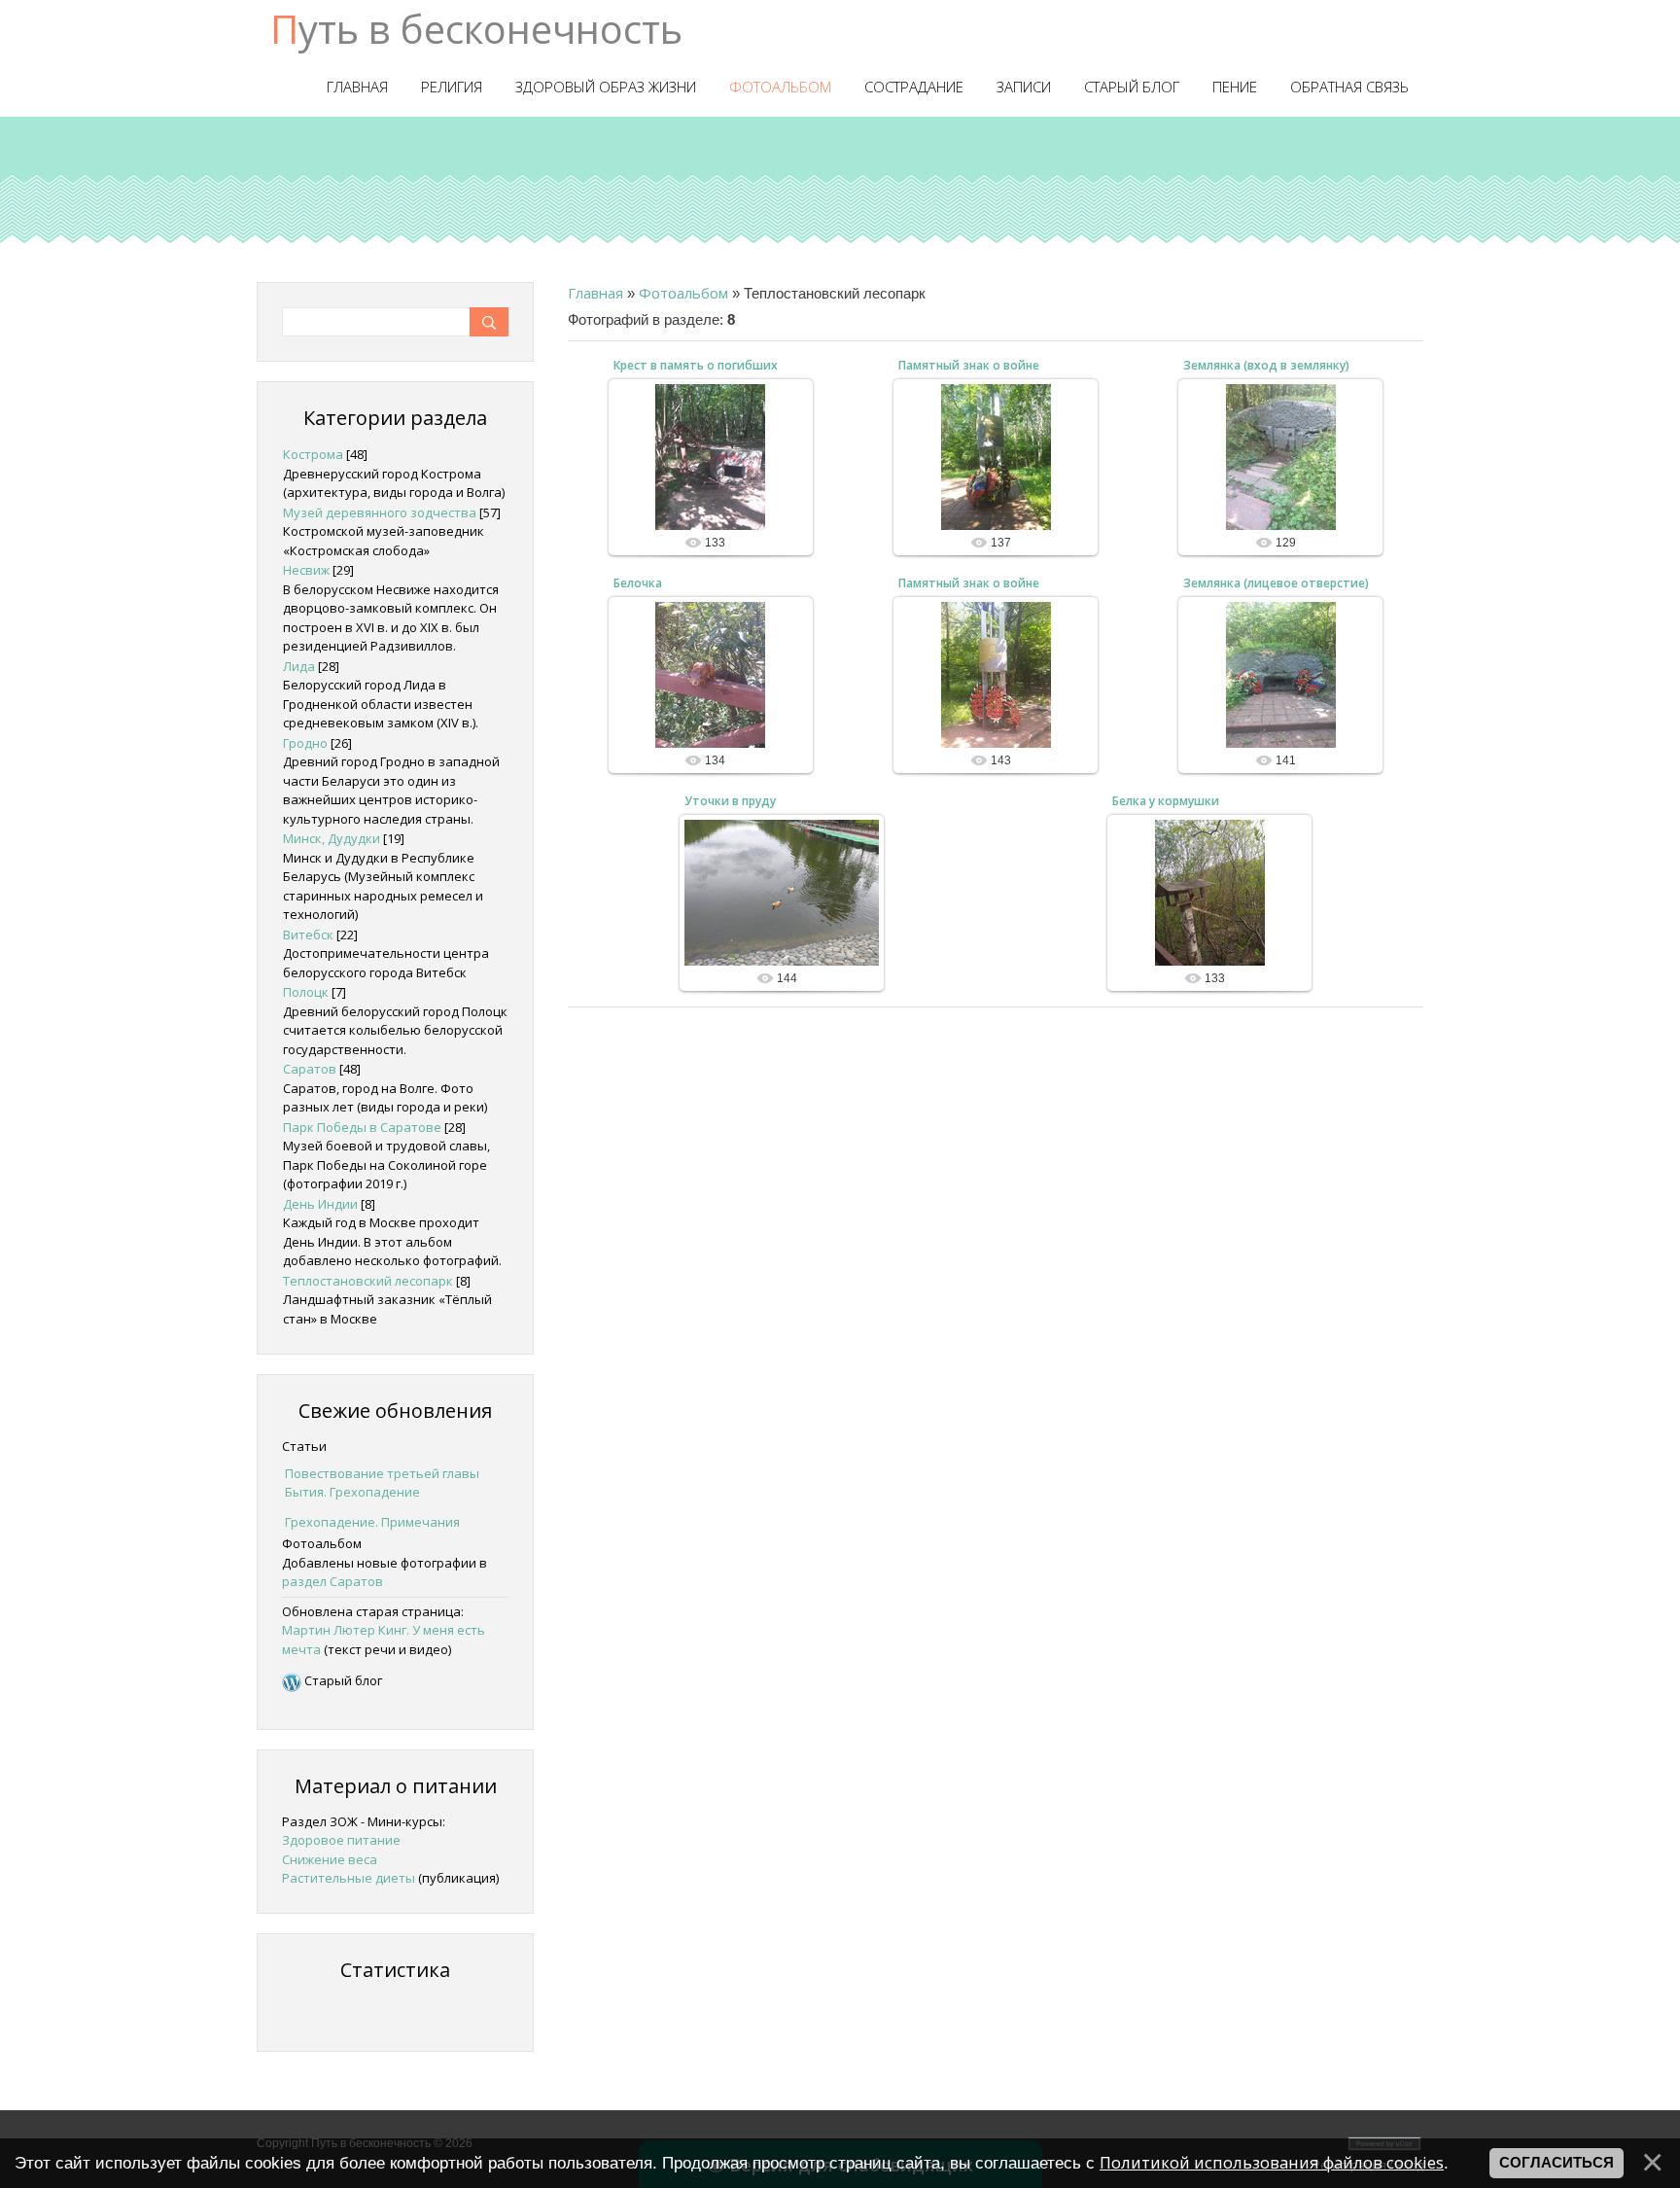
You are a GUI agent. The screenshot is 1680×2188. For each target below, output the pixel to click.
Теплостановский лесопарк (368, 1281)
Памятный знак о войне (969, 365)
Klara (719, 500)
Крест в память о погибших (696, 365)
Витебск (308, 935)
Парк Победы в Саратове (362, 1127)
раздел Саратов (332, 1581)
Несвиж (306, 570)
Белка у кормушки (1166, 801)
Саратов (310, 1069)
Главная (595, 293)
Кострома (313, 454)
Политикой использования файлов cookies (1272, 2162)
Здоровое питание (341, 1840)
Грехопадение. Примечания (372, 1522)
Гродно (305, 743)
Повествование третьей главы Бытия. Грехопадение (382, 1483)
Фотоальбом (683, 293)
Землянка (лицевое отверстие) (1276, 583)
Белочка (638, 583)
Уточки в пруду (730, 801)
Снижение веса (330, 1859)
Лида (299, 666)
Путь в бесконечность (476, 29)
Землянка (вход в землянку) (1266, 365)
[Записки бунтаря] (292, 1680)
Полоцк (306, 992)
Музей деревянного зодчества (380, 512)
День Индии (320, 1204)
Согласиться (1557, 2163)
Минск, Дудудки (332, 838)
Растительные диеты (349, 1878)
